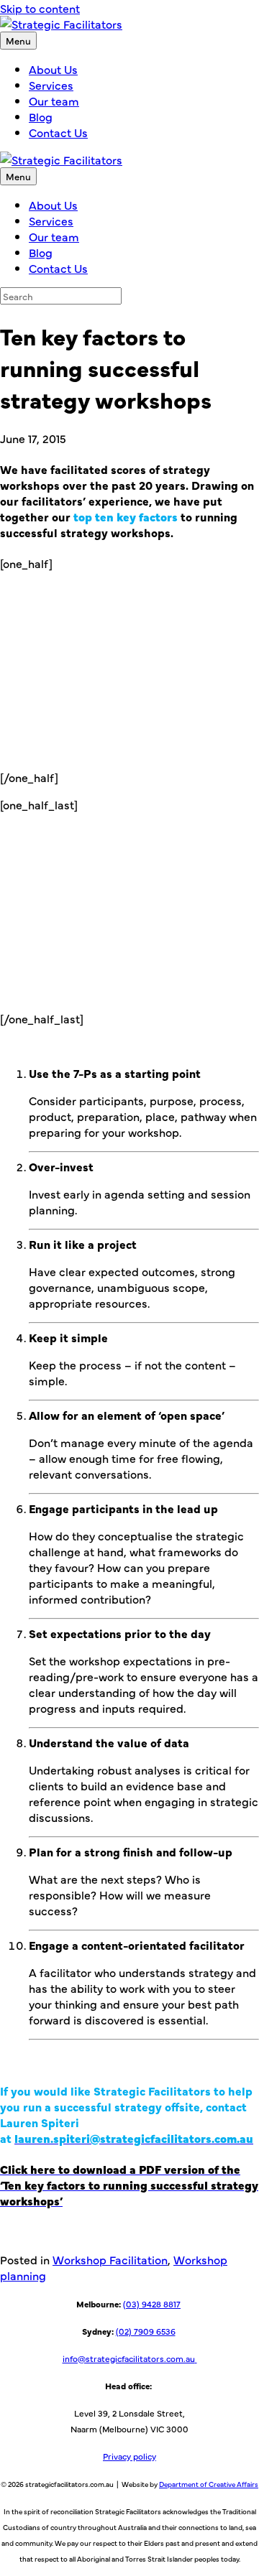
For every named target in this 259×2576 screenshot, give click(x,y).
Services (51, 85)
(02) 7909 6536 (146, 2331)
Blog (41, 116)
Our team (54, 101)
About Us (53, 69)
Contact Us (58, 132)
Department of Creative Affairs (209, 2484)
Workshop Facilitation (110, 2259)
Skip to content (40, 8)
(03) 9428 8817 (152, 2304)
